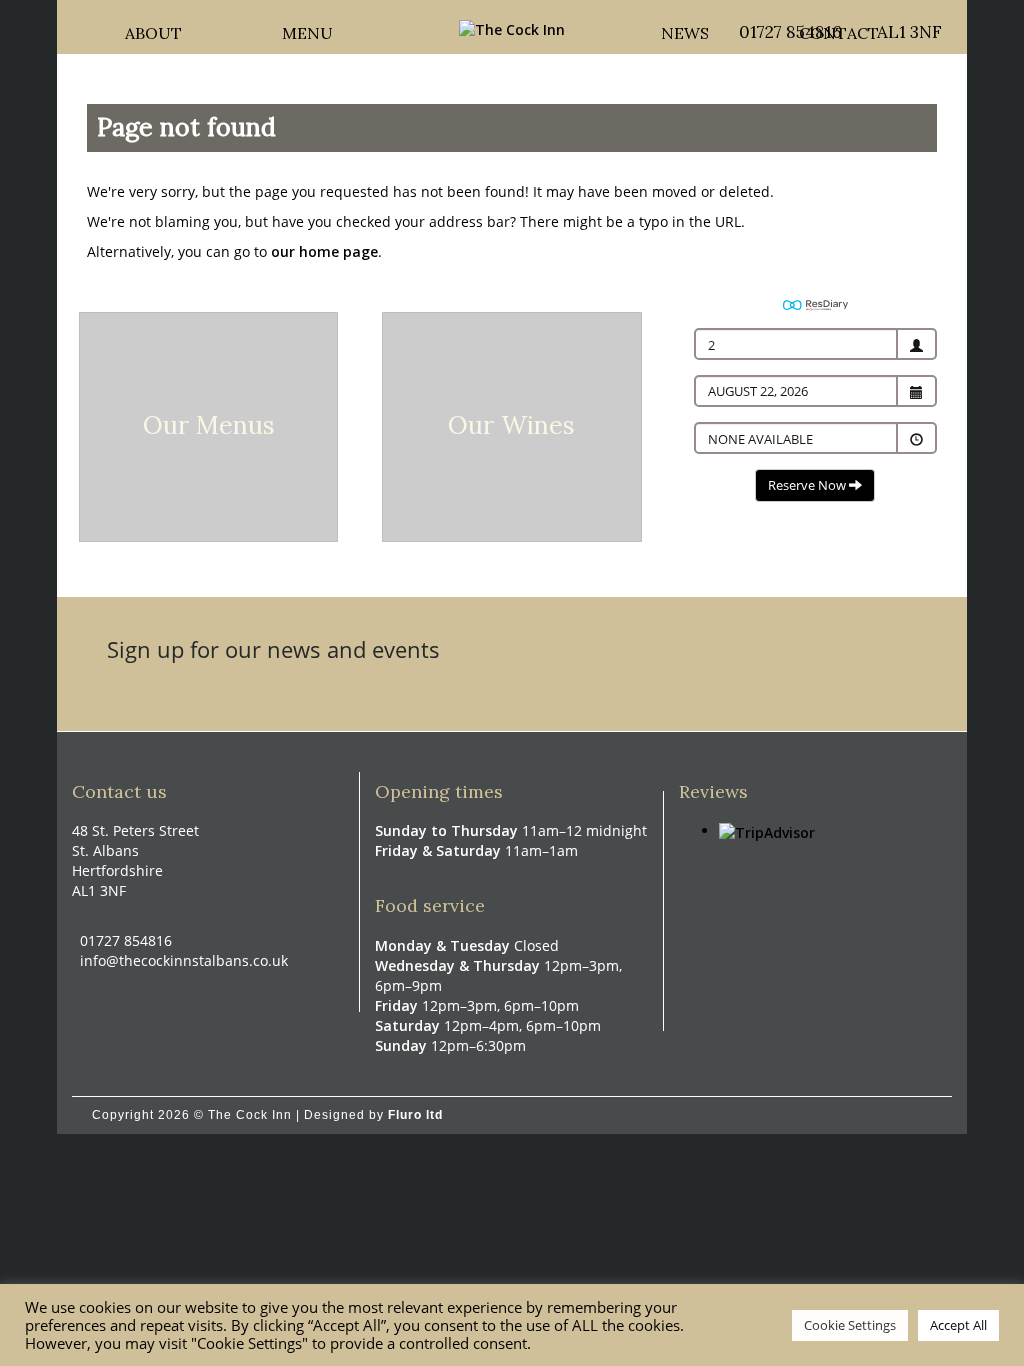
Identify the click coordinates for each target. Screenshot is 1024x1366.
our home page (324, 251)
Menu (307, 28)
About (153, 28)
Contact (839, 28)
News (685, 28)
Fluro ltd (415, 1115)
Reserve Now (808, 485)
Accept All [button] (958, 1325)
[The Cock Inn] (512, 28)
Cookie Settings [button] (850, 1325)
